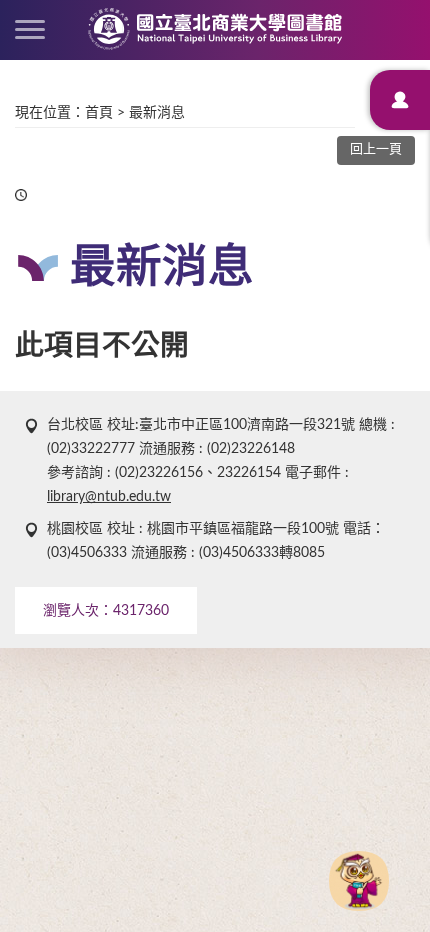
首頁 (99, 113)
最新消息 (157, 113)
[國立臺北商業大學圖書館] (215, 29)
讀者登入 (400, 100)
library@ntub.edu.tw (109, 497)
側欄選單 (30, 30)
